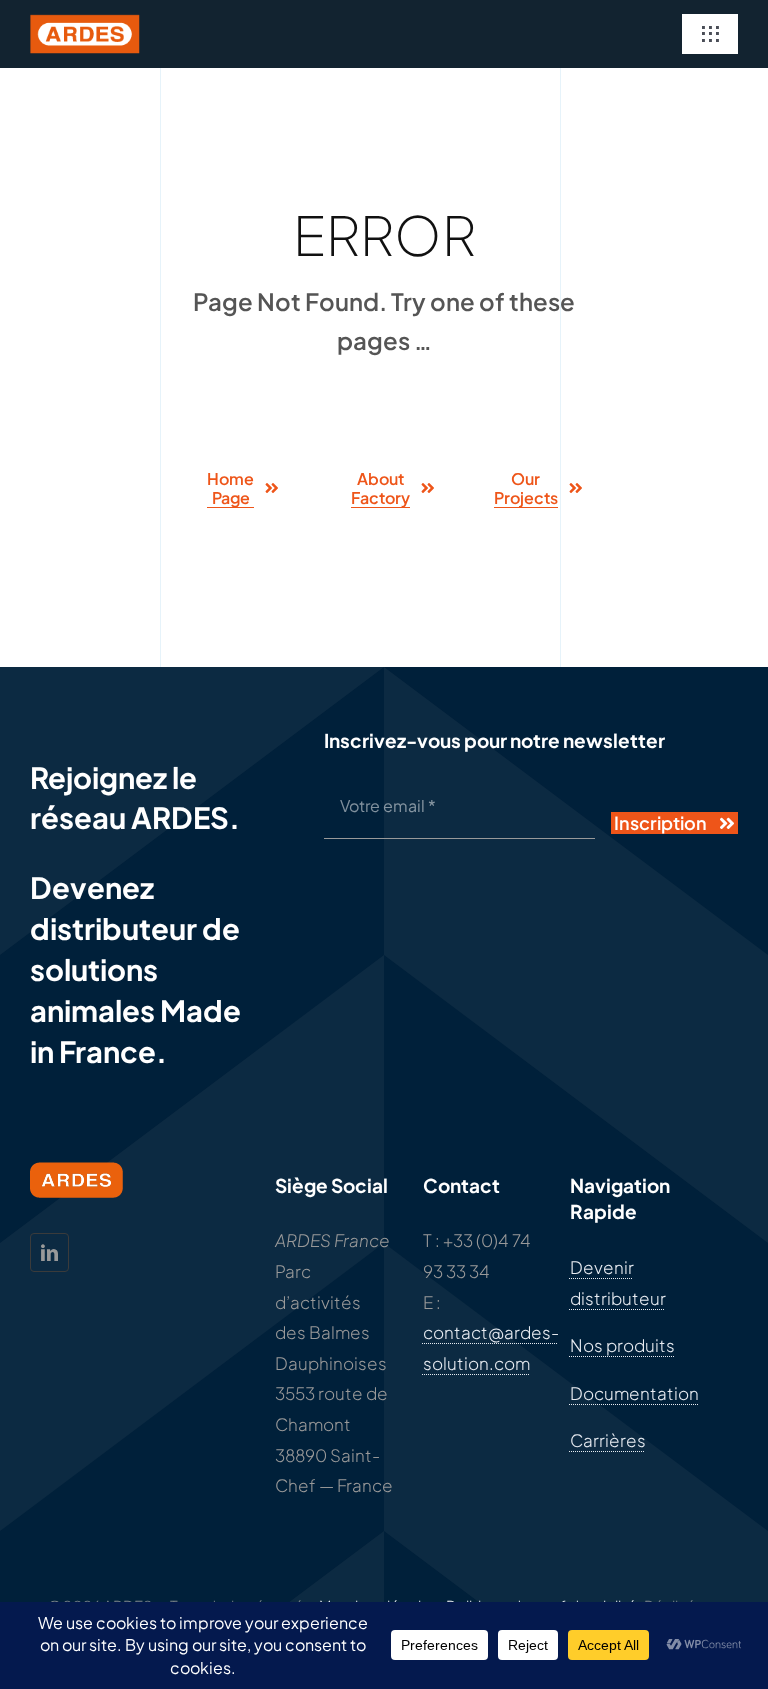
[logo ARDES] (85, 22)
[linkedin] (49, 1252)
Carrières (608, 1440)
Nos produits (622, 1345)
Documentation (634, 1393)
